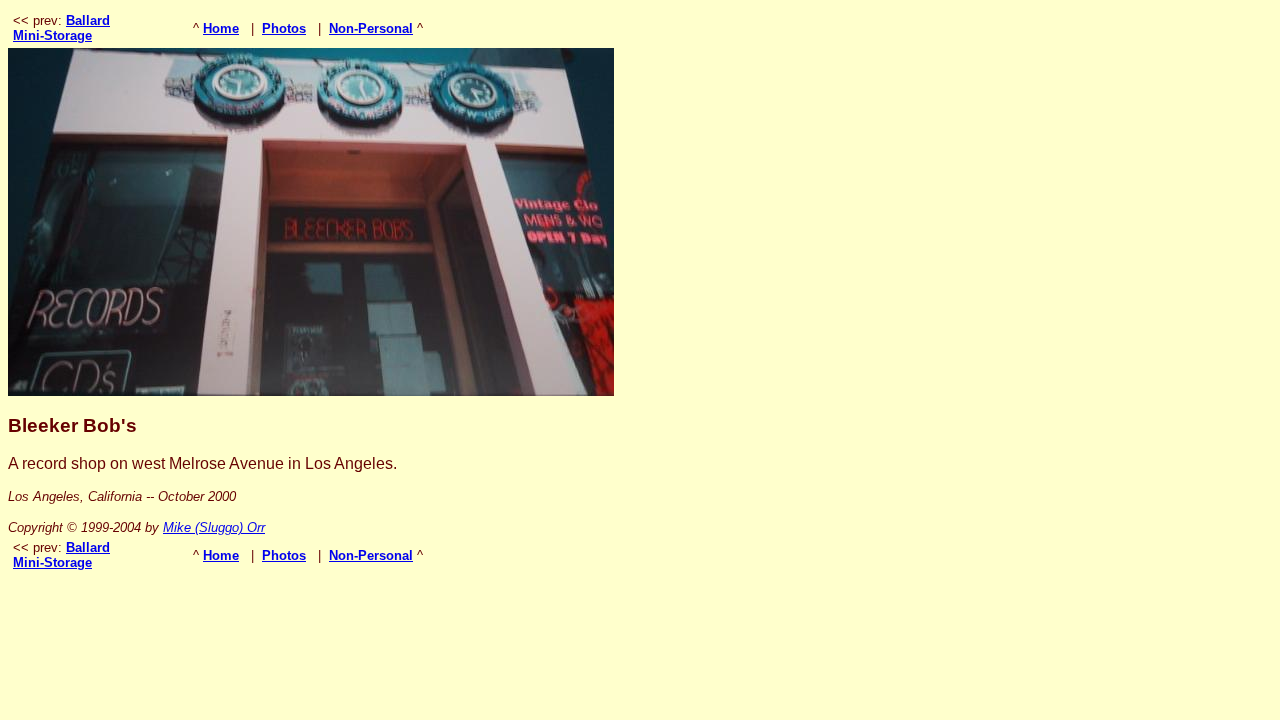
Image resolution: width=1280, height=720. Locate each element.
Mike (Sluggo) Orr (214, 527)
